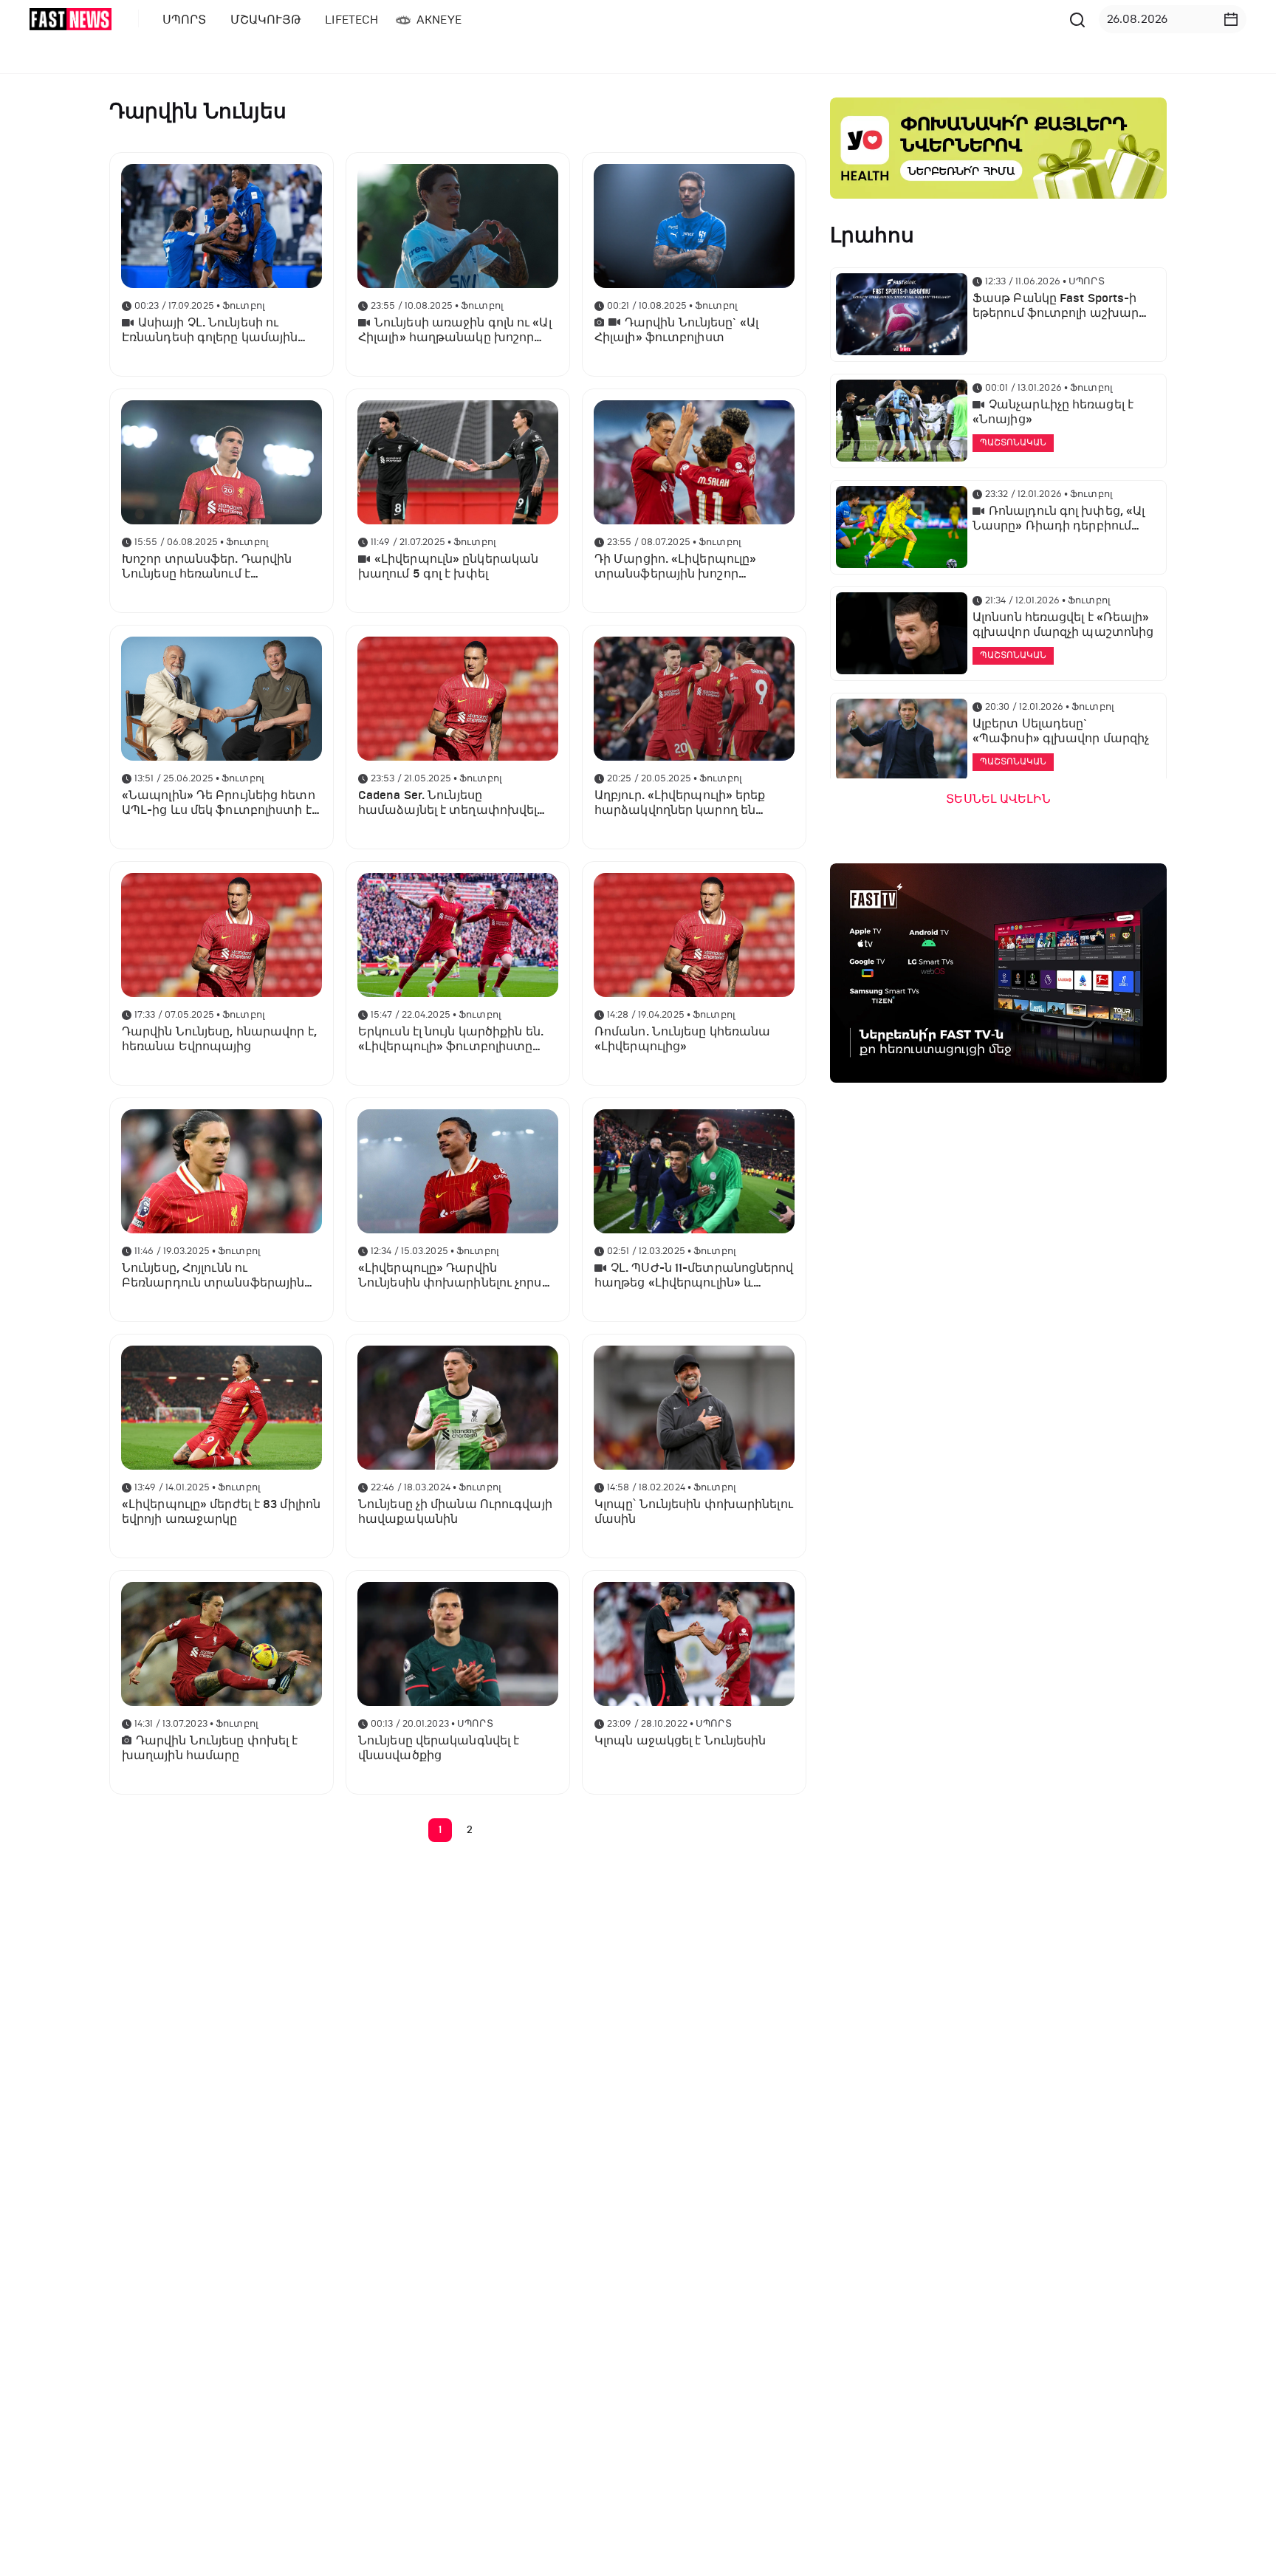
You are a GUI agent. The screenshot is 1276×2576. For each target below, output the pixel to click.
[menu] (608, 20)
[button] (1231, 19)
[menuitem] (182, 20)
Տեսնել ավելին (998, 799)
